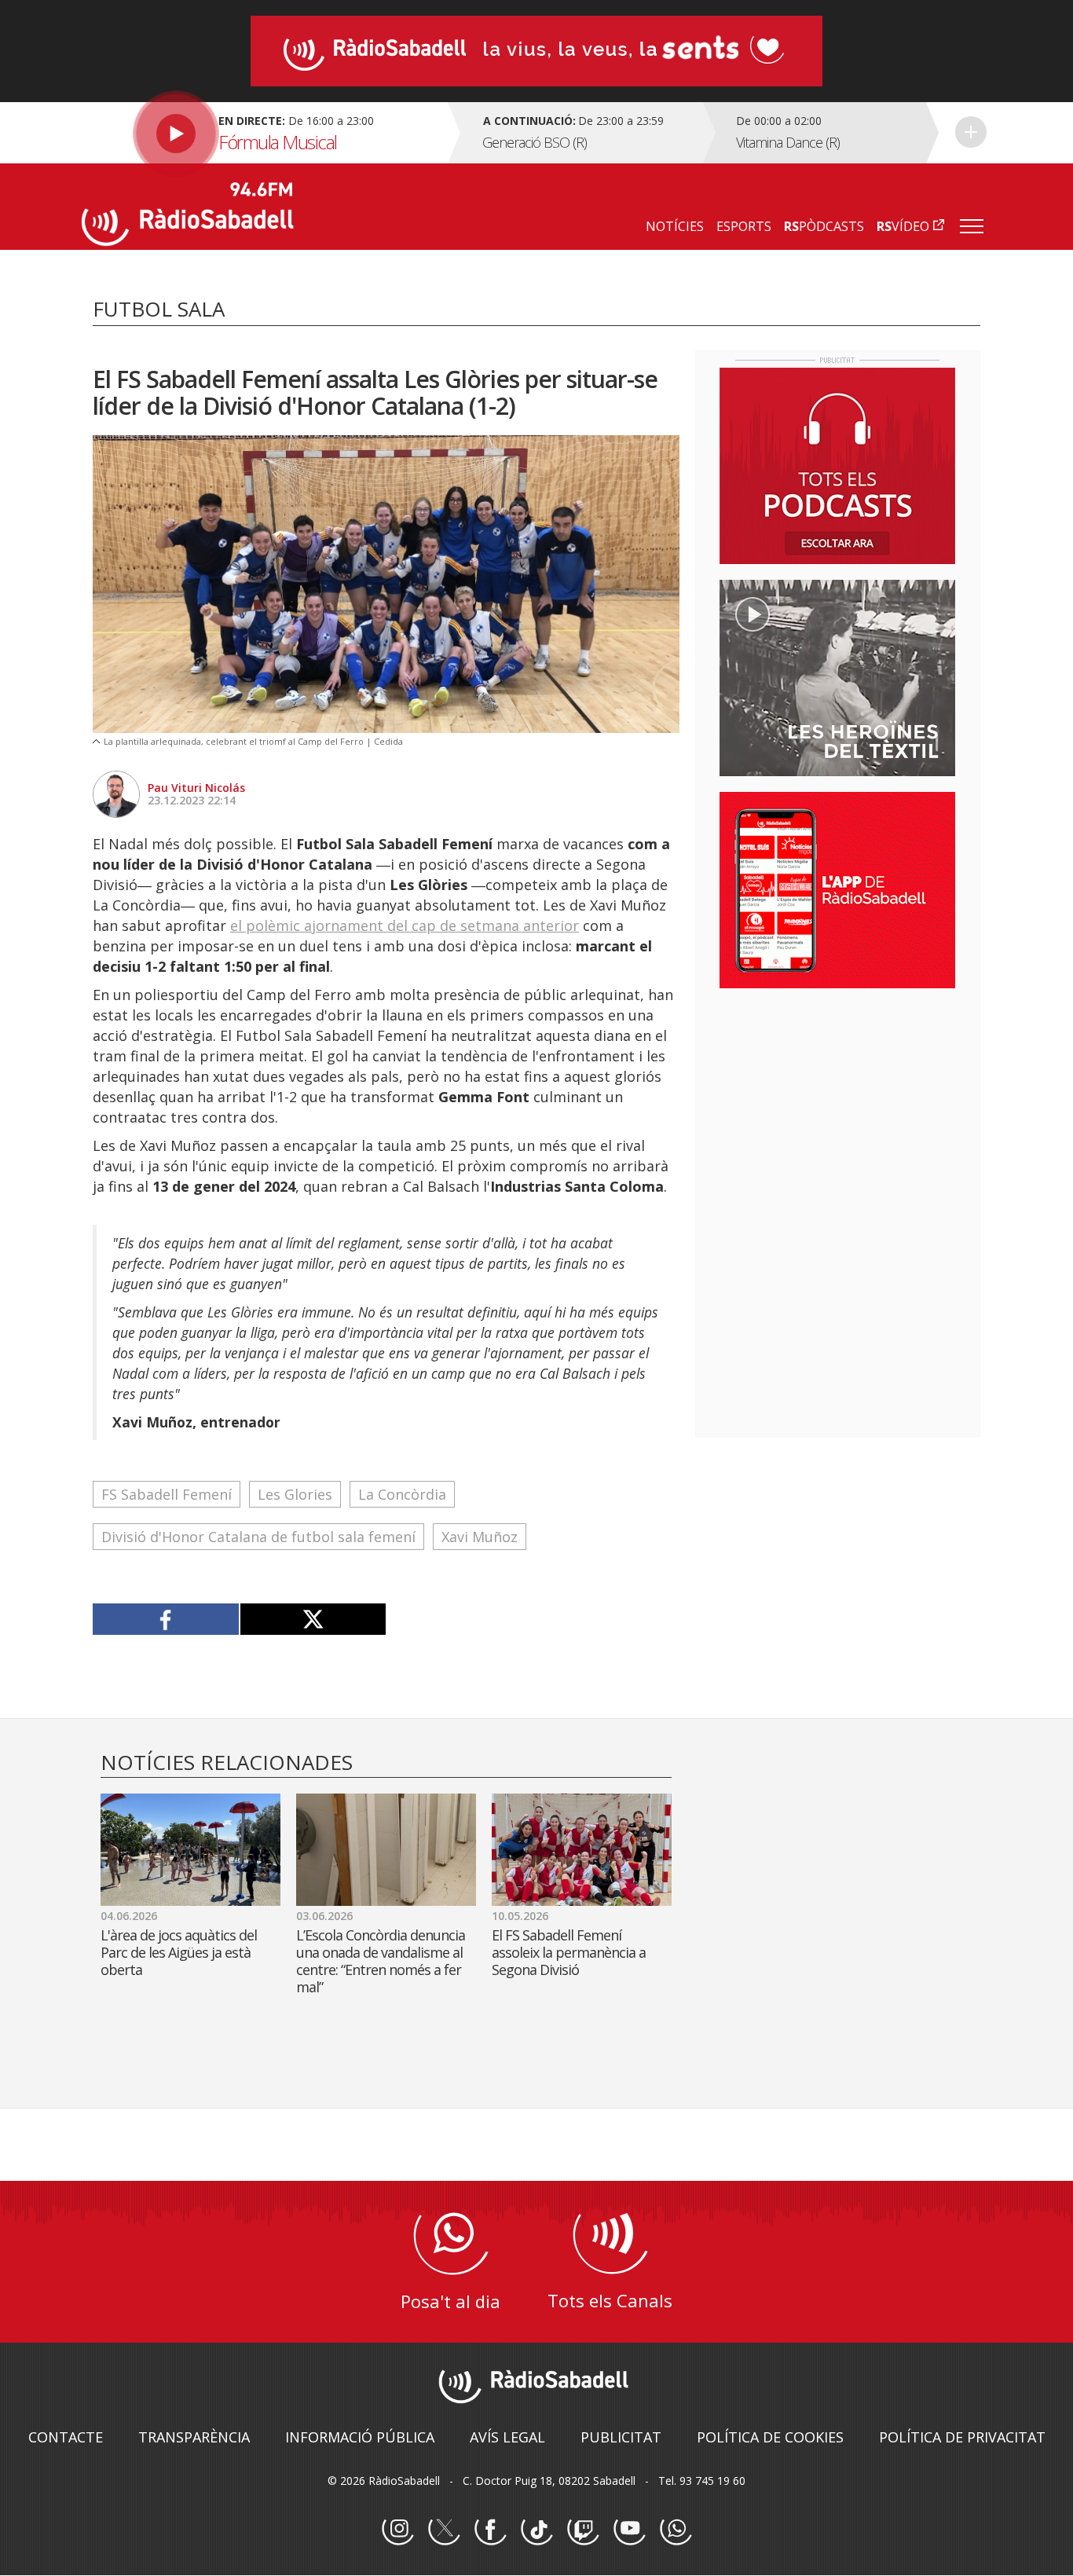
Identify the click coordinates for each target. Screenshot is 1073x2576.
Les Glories (295, 1494)
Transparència (194, 2437)
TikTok (536, 2530)
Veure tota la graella (971, 132)
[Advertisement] (837, 1102)
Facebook (490, 2530)
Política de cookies (770, 2437)
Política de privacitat (962, 2437)
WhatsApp (676, 2530)
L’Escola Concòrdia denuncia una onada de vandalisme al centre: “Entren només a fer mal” (381, 1961)
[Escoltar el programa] (263, 133)
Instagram (397, 2530)
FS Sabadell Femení (167, 1494)
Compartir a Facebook (166, 1619)
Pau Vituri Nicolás (196, 788)
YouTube (629, 2530)
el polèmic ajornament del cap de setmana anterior (405, 925)
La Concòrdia (402, 1494)
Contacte (66, 2437)
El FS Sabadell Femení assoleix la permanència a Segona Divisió (569, 1952)
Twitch (583, 2530)
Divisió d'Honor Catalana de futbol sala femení (258, 1537)
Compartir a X (313, 1619)
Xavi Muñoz (480, 1537)
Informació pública (360, 2437)
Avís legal (507, 2437)
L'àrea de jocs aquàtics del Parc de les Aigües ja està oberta (179, 1952)
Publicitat (621, 2437)
